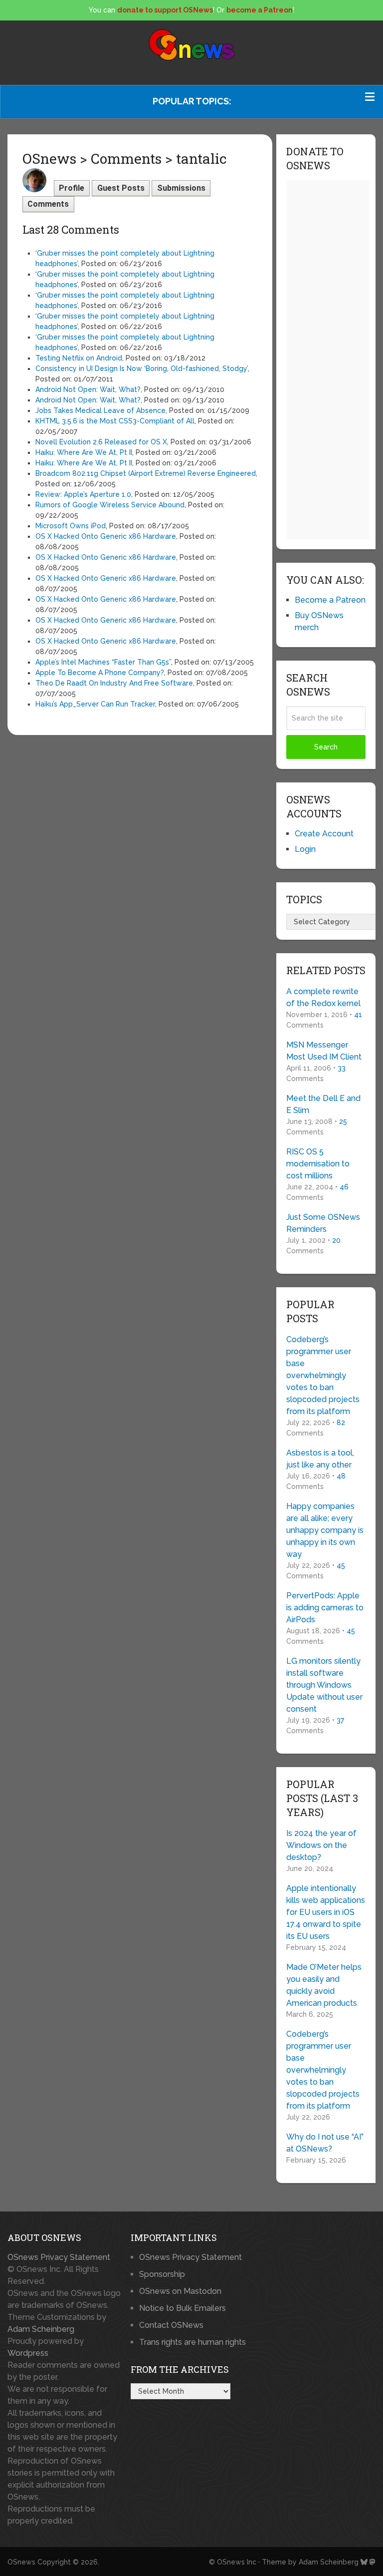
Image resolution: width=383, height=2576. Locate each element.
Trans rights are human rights (192, 2342)
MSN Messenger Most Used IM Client (324, 1051)
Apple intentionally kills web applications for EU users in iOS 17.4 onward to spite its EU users (326, 1912)
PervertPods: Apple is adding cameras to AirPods (325, 1608)
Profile (72, 188)
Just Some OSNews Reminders (323, 1223)
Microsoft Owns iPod (71, 526)
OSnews (21, 2562)
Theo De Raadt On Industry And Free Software (114, 683)
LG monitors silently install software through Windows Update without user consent (324, 1685)
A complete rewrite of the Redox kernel (323, 997)
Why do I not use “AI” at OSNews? (325, 2143)
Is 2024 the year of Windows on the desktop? (321, 1845)
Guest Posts (121, 188)
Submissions (181, 188)
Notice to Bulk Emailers (183, 2308)
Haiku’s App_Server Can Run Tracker (95, 704)
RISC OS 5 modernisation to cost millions (318, 1164)
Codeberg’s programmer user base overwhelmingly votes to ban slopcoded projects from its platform (323, 1375)
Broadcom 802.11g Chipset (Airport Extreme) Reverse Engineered (146, 473)
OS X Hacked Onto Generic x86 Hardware (106, 536)
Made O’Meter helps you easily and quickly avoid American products (324, 1985)
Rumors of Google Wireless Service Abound (110, 505)
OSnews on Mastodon (180, 2291)
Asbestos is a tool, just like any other (320, 1459)
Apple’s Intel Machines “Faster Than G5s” (103, 662)
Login (305, 849)
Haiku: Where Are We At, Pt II (84, 452)
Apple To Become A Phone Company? (100, 673)
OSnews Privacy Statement (59, 2257)
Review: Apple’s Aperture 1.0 (83, 494)
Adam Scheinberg (41, 2329)
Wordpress (28, 2353)
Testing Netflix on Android (79, 358)
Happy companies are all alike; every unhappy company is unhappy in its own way (325, 1530)
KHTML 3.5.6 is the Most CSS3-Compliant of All (115, 421)
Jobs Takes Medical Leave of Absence (100, 410)
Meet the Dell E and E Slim (323, 1104)
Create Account (324, 834)
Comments (48, 204)
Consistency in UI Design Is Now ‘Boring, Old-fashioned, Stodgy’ (142, 368)
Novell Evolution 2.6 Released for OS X (101, 442)
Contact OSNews (171, 2325)
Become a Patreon (330, 600)
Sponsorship (162, 2274)
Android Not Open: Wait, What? (88, 389)
